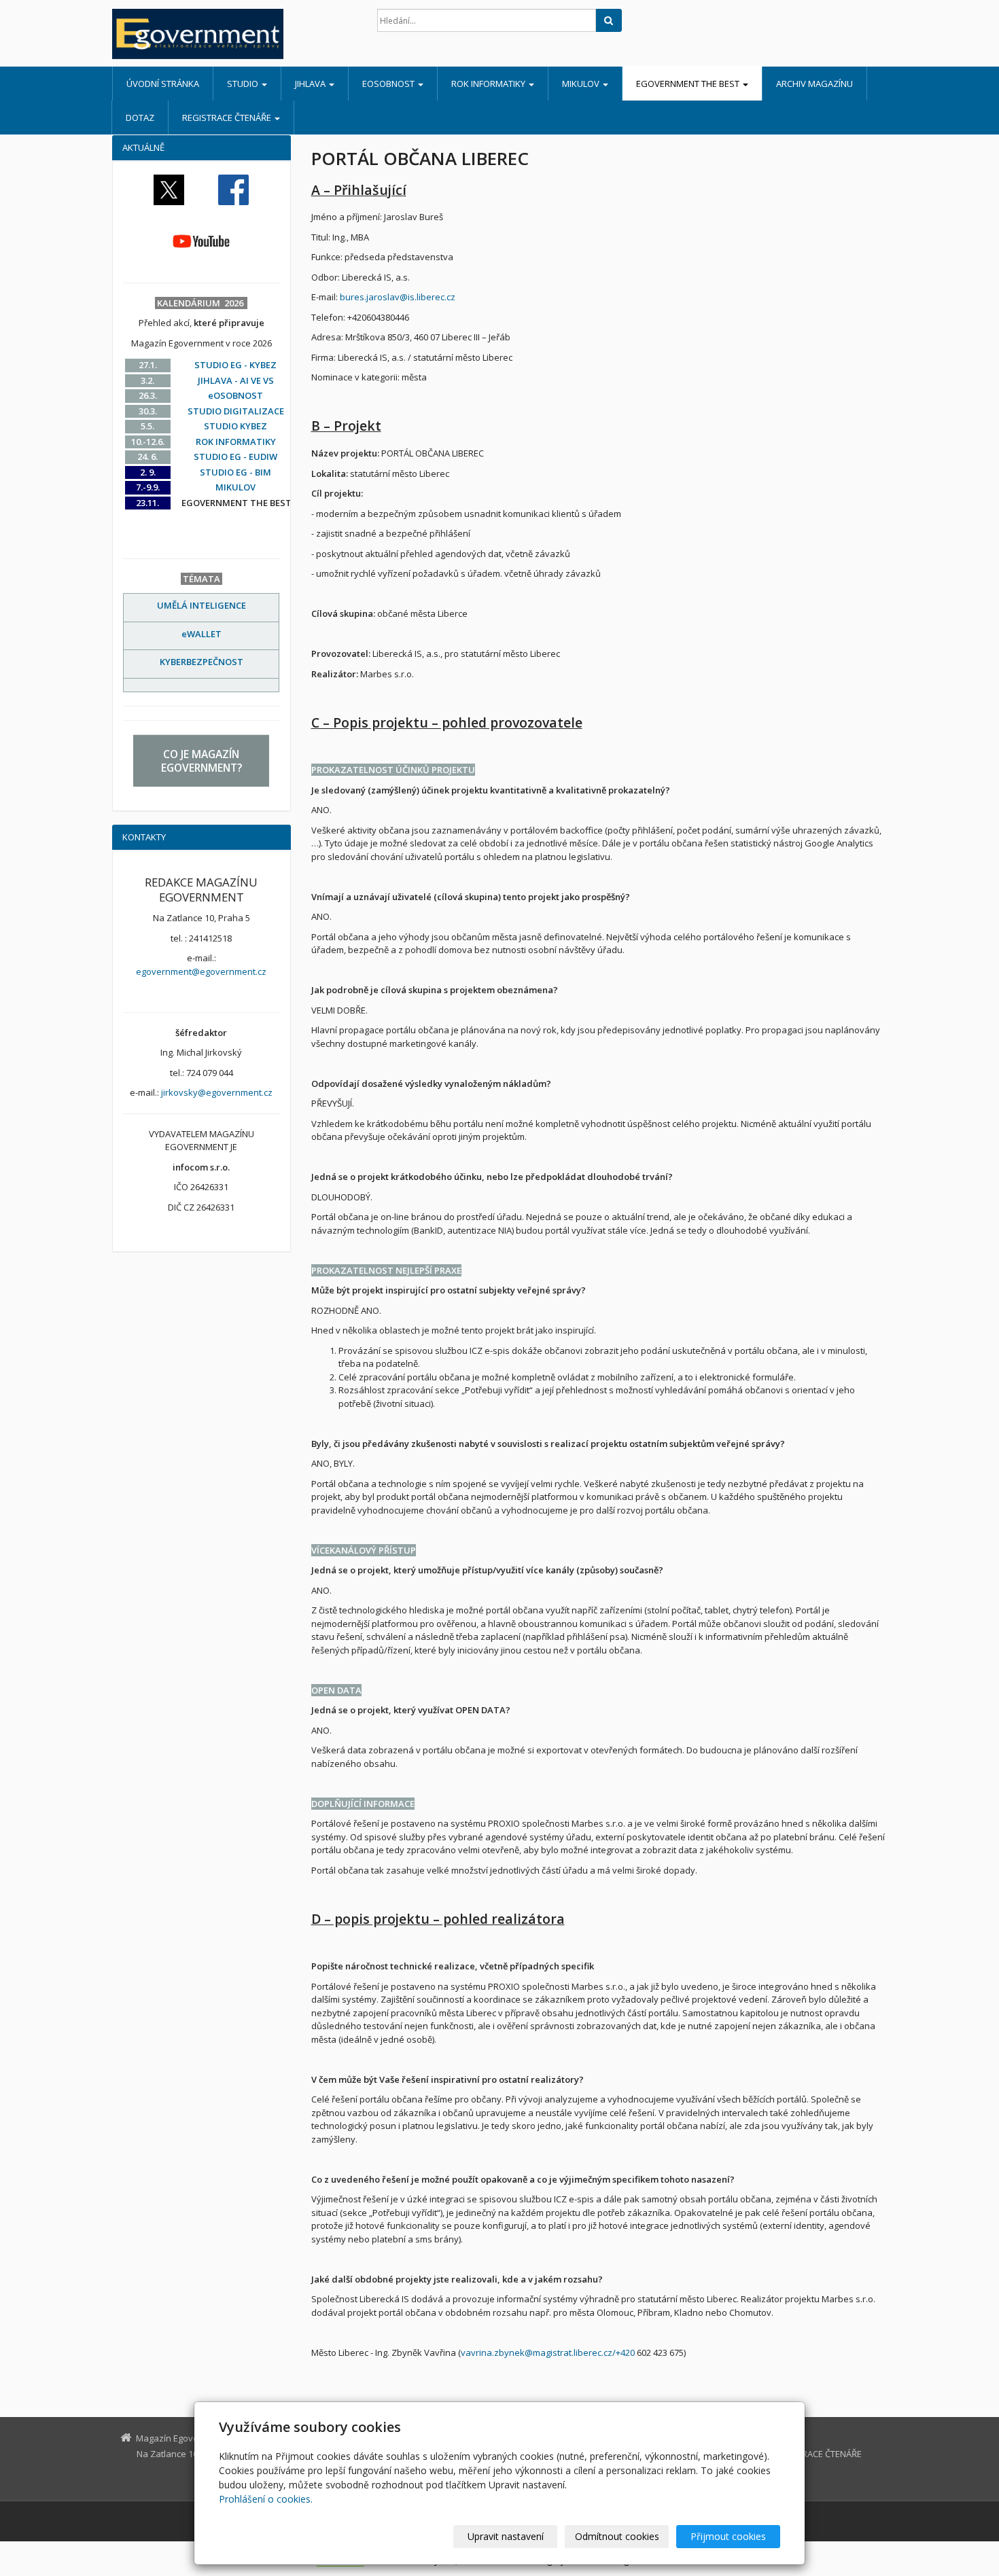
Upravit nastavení (506, 2536)
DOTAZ (140, 118)
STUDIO (244, 84)
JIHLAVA (311, 84)
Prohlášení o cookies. (266, 2499)
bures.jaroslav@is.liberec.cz (398, 297)
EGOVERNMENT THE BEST (689, 84)
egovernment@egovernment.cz (201, 971)
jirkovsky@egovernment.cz (217, 1092)
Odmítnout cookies (617, 2536)
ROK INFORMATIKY (489, 84)
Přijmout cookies (728, 2536)
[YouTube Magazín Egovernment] (201, 240)
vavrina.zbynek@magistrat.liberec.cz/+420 (548, 2353)
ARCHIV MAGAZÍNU (814, 84)
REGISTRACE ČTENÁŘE (228, 118)
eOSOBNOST (389, 84)
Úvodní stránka (163, 84)
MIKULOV (582, 84)
